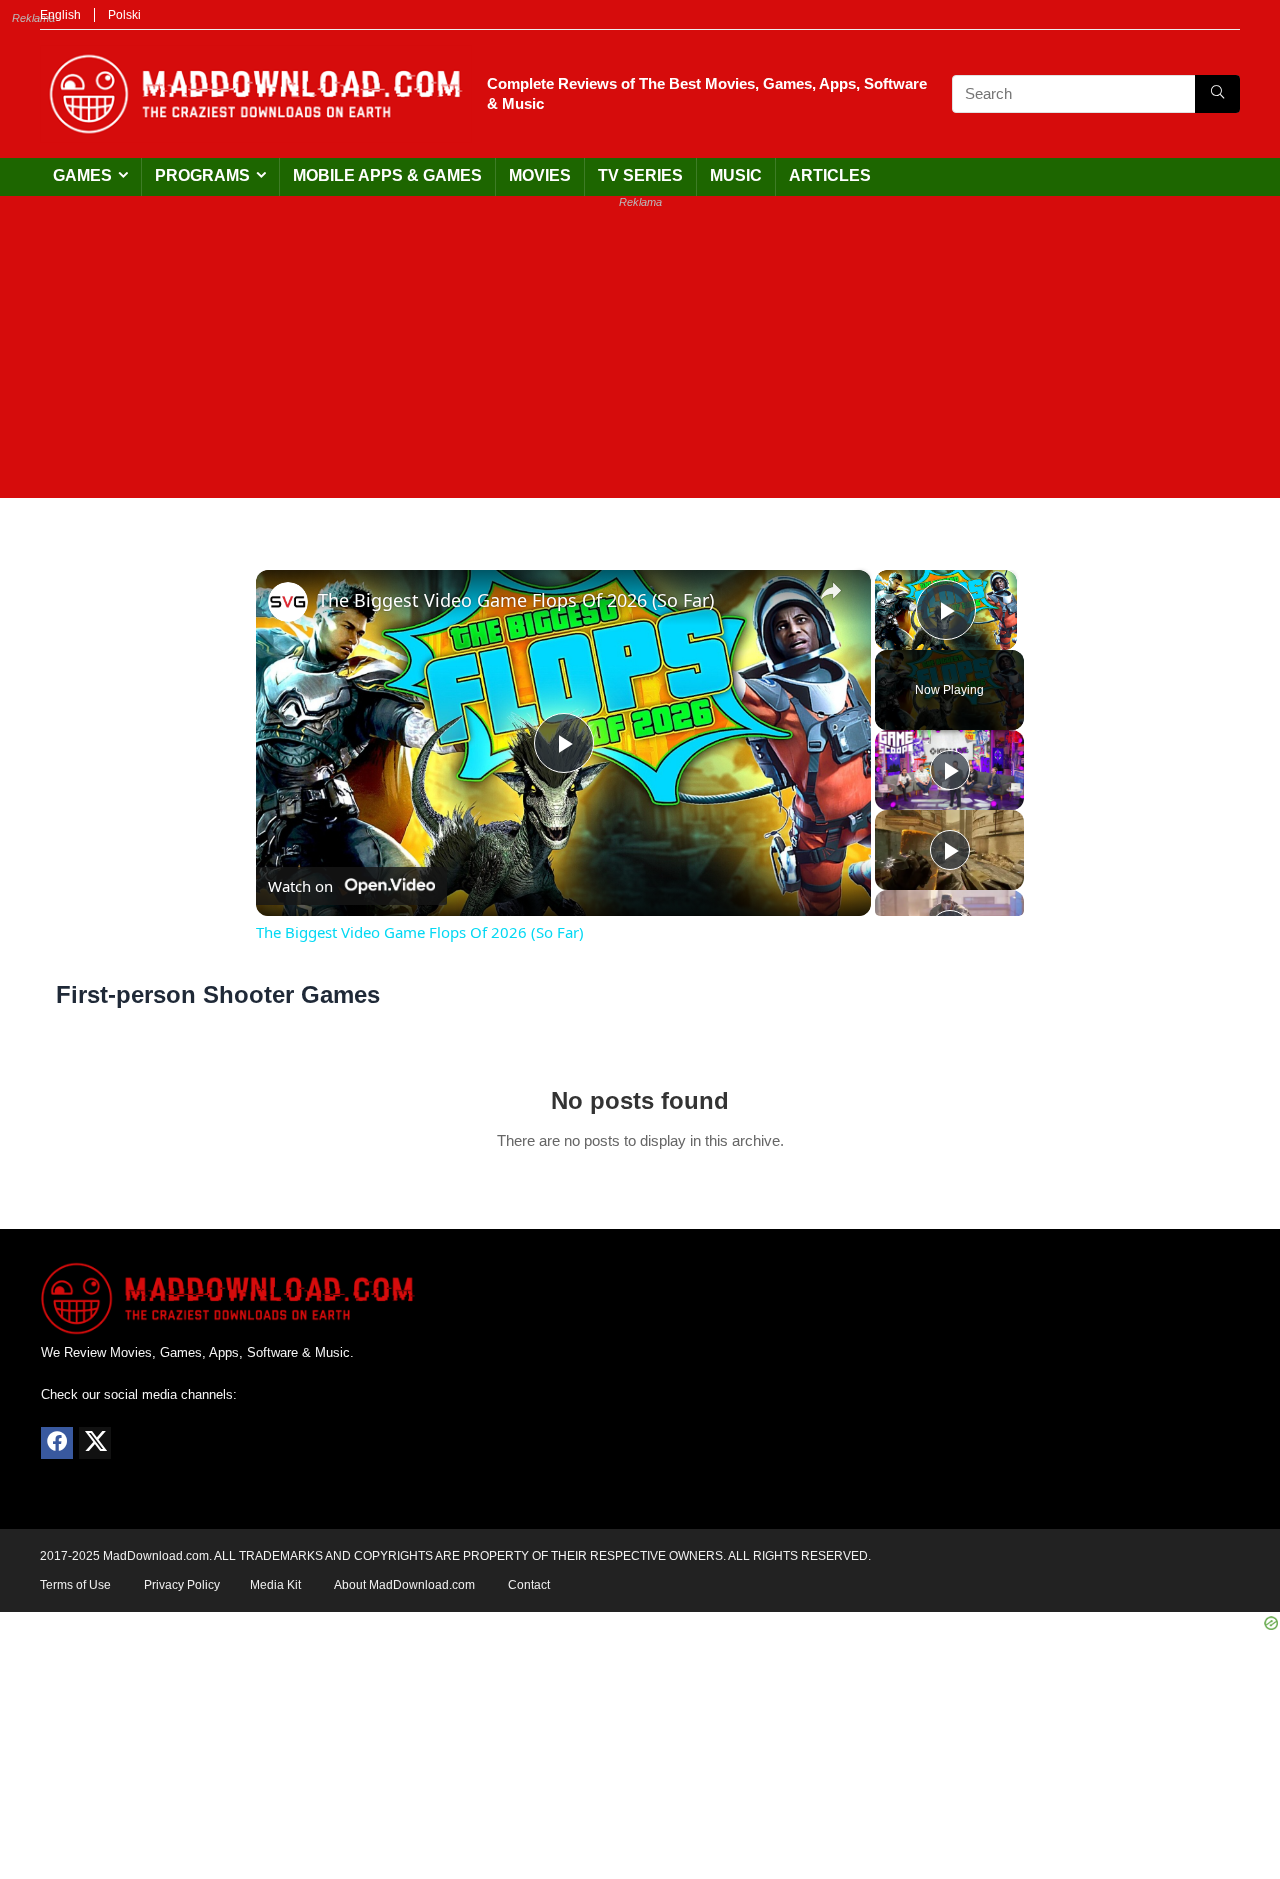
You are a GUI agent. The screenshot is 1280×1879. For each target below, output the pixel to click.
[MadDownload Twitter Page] (95, 1443)
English (60, 15)
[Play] (950, 770)
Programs (202, 175)
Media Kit (275, 1585)
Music (736, 175)
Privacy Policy (182, 1585)
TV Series (640, 175)
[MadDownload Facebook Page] (57, 1443)
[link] (288, 602)
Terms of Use (75, 1585)
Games (82, 175)
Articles (830, 175)
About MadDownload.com (404, 1585)
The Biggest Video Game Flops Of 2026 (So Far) (516, 600)
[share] (831, 591)
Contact (529, 1585)
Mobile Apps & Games (387, 175)
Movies (540, 175)
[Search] (1217, 94)
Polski (124, 15)
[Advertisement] (640, 358)
